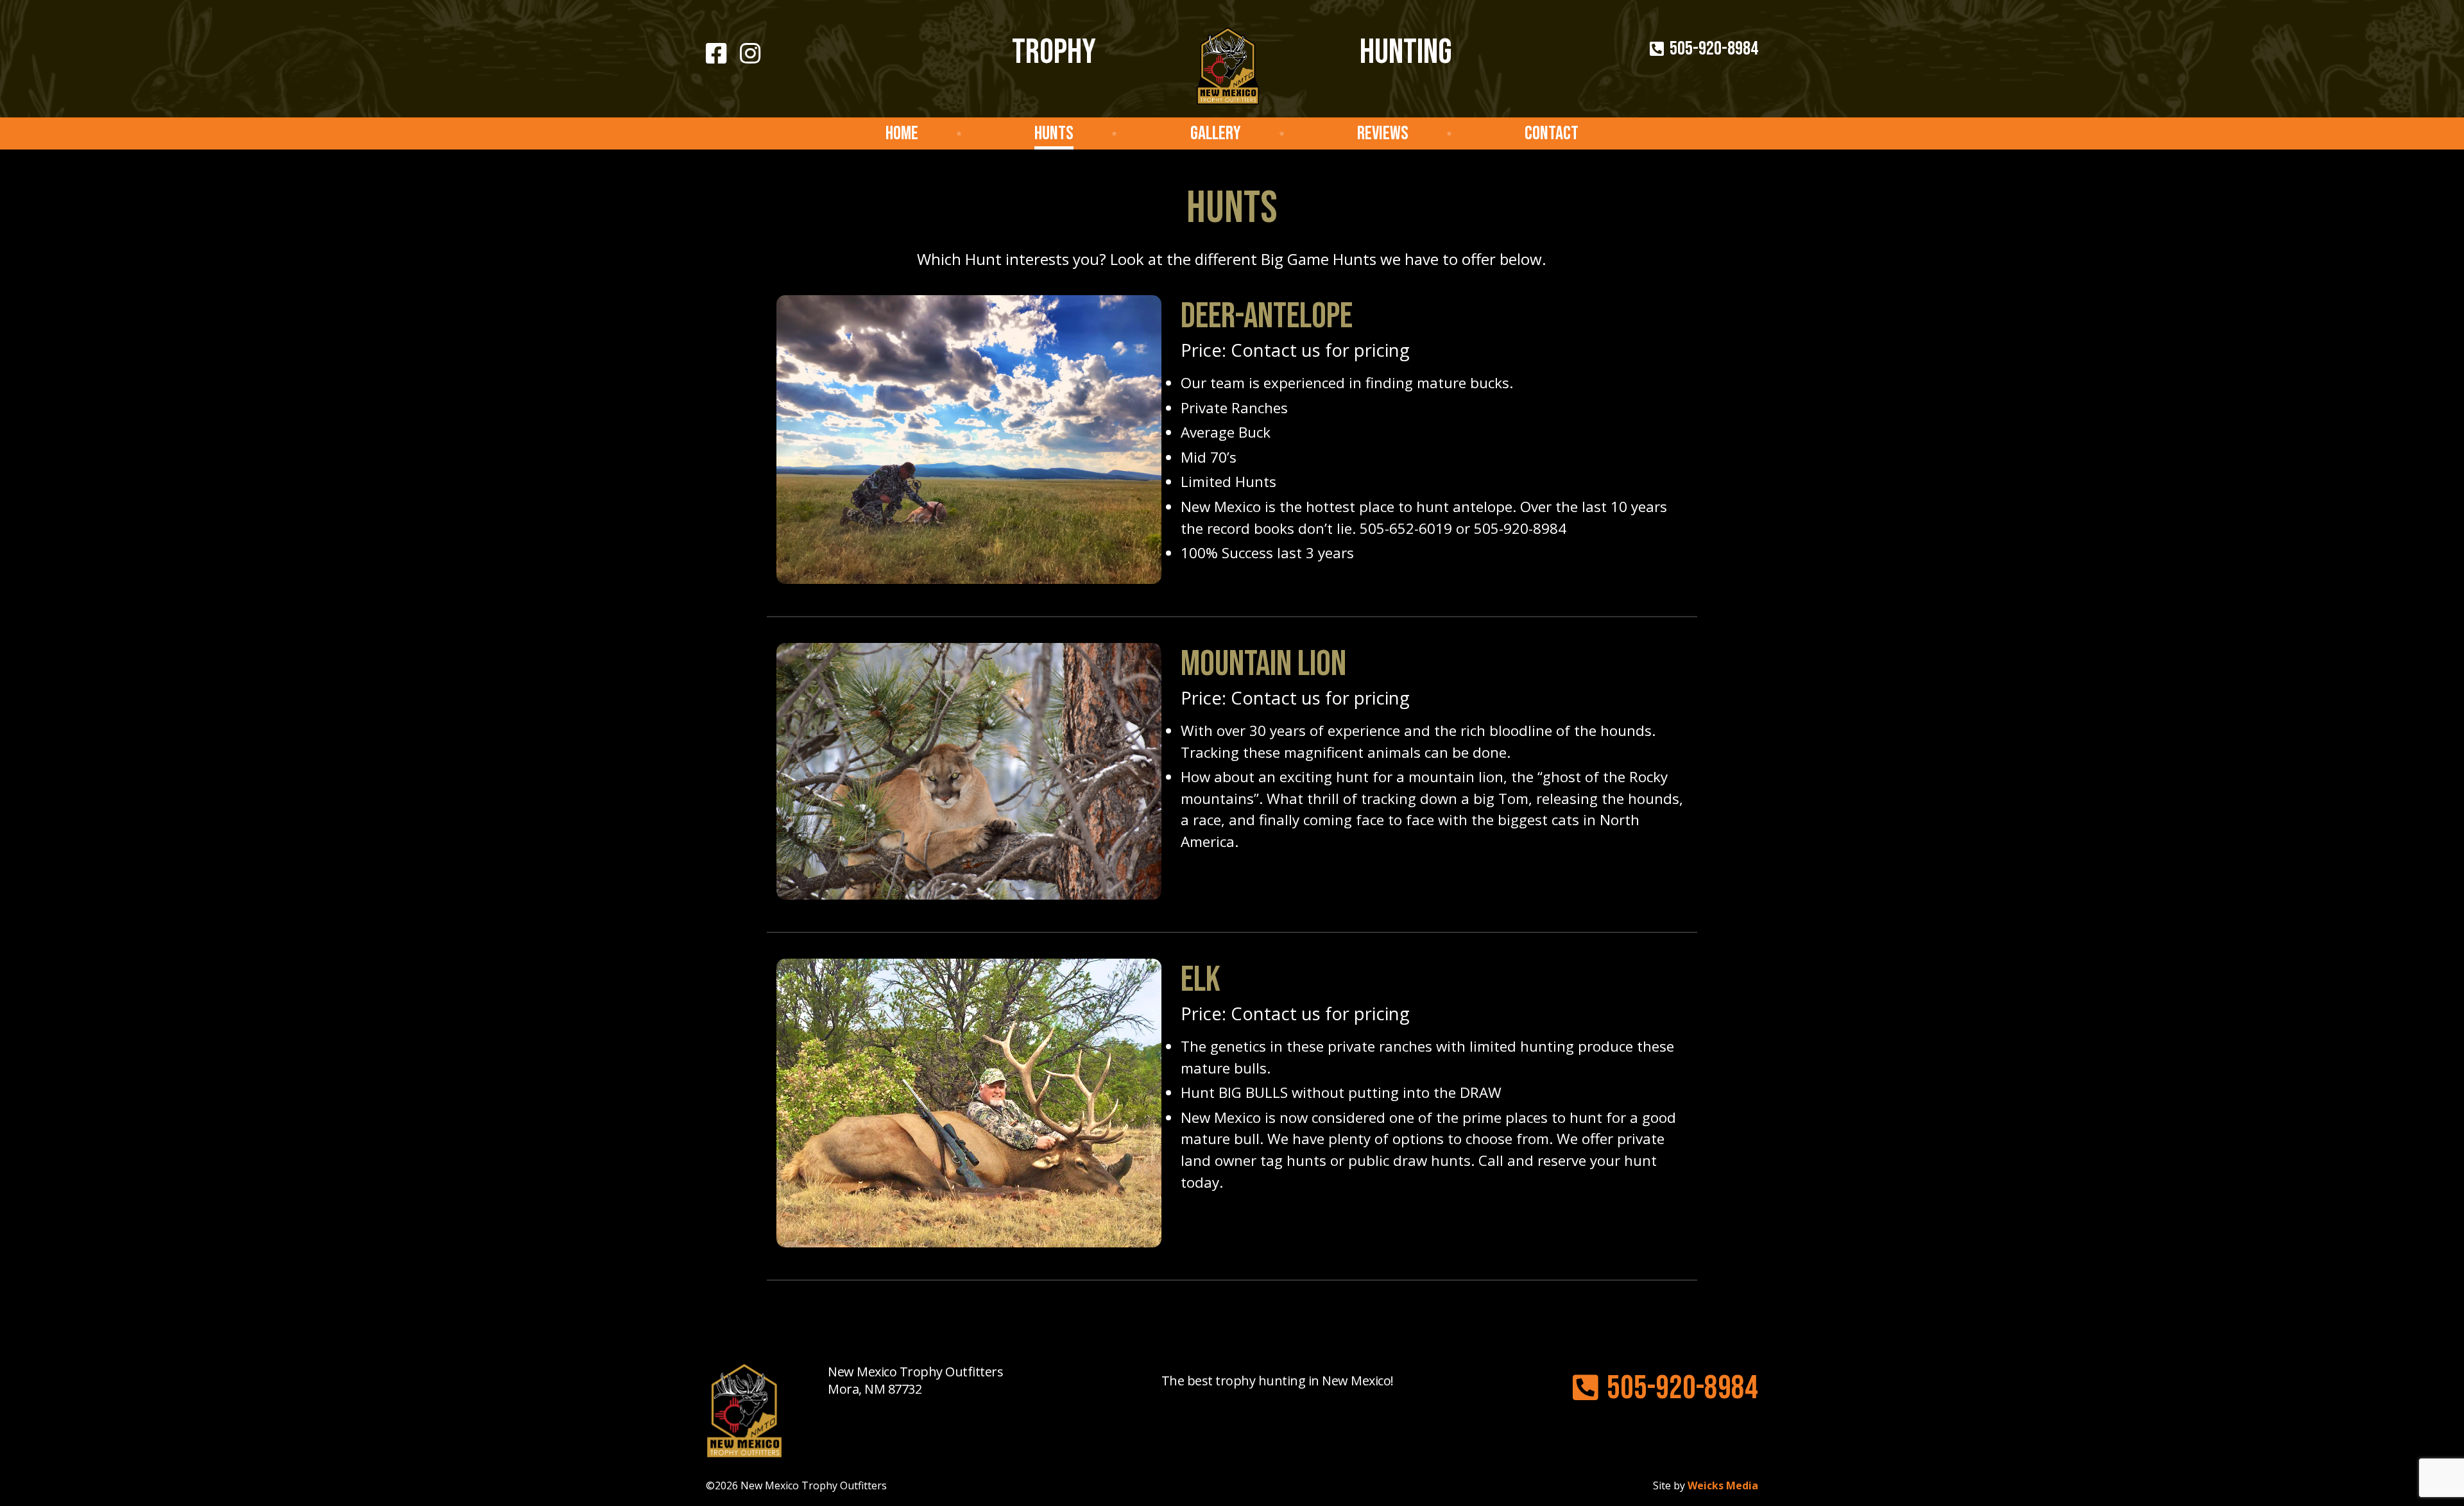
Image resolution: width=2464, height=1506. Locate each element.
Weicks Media (1723, 1485)
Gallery (1216, 133)
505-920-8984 (1712, 49)
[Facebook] (716, 54)
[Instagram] (750, 54)
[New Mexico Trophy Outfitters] (1228, 73)
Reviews (1383, 133)
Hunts (1054, 133)
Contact (1552, 133)
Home (902, 133)
